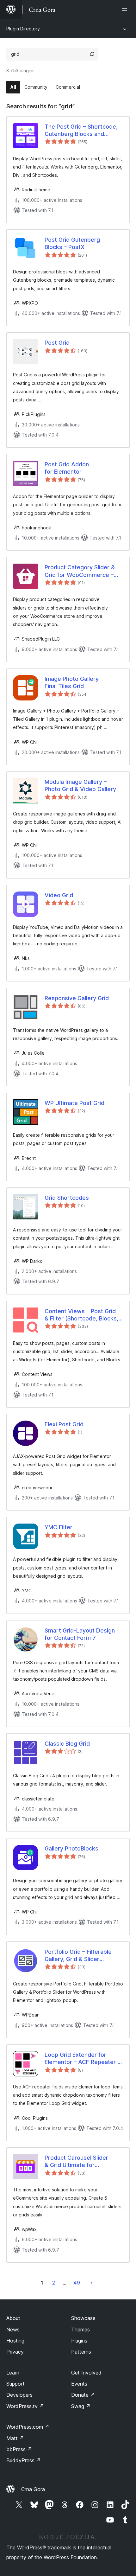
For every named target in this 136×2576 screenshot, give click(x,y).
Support (15, 2384)
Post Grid (57, 343)
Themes (80, 2330)
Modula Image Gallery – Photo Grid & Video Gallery (80, 785)
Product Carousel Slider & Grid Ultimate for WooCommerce (76, 2162)
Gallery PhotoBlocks (71, 1848)
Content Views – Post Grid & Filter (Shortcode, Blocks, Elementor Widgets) (81, 1315)
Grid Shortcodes (67, 1198)
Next (92, 2283)
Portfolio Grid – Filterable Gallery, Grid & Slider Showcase (78, 1956)
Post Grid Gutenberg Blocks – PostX (72, 243)
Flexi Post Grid (64, 1424)
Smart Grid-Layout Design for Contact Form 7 (80, 1634)
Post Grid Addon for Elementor (67, 468)
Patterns (81, 2352)
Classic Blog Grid (67, 1744)
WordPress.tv (25, 2406)
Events (79, 2384)
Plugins (79, 2341)
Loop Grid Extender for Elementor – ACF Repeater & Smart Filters (83, 2059)
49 (77, 2283)
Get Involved (86, 2373)
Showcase (83, 2318)
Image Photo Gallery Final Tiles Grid (72, 682)
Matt (15, 2438)
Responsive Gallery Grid (77, 998)
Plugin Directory (23, 29)
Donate (83, 2395)
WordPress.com (28, 2427)
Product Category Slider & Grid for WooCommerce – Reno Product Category (80, 571)
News (13, 2330)
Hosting (15, 2341)
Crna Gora (33, 2489)
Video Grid (59, 895)
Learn (13, 2373)
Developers (19, 2395)
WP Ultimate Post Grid (74, 1103)
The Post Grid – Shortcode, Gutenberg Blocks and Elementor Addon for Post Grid (81, 131)
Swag (81, 2406)
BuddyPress (24, 2460)
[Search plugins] (92, 54)
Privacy (15, 2352)
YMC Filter (59, 1527)
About (13, 2318)
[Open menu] (126, 10)
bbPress (19, 2449)
